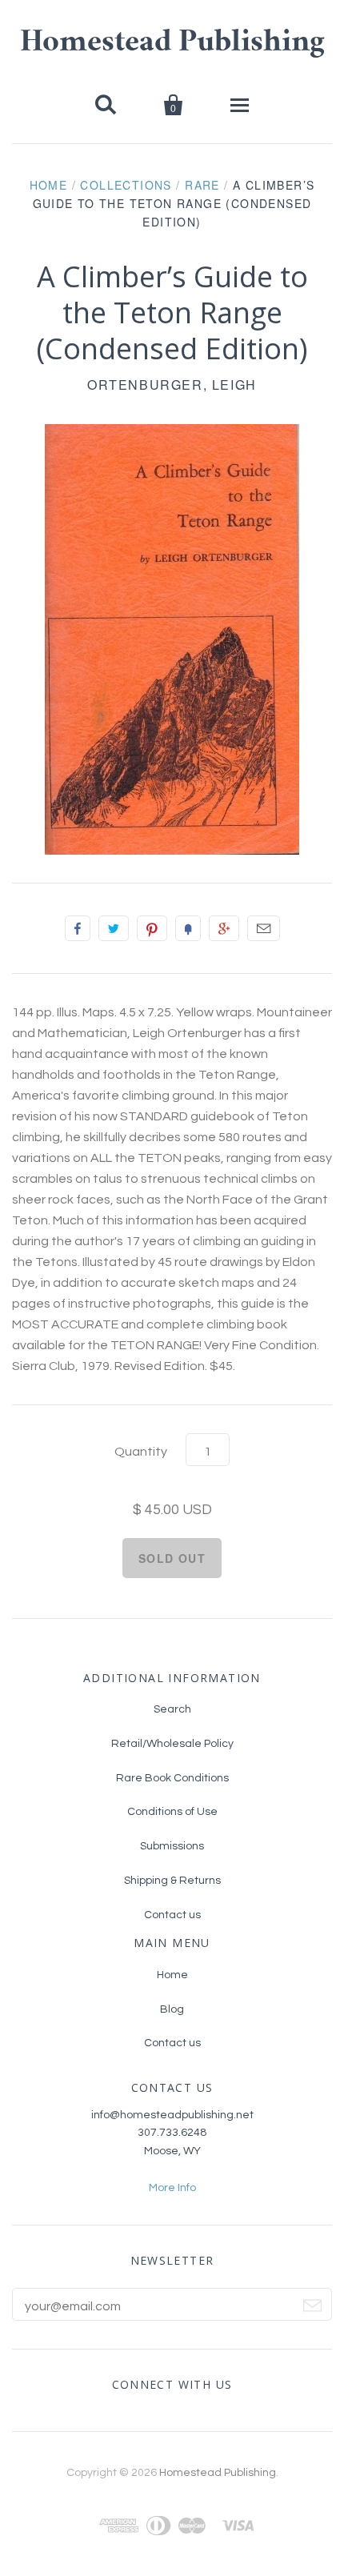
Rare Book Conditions (172, 1778)
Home (49, 185)
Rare (202, 185)
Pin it (152, 928)
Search (172, 1709)
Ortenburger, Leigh (172, 385)
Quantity (141, 1452)
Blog (172, 2009)
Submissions (172, 1846)
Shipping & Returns (172, 1881)
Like (78, 928)
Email (264, 928)
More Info (172, 2188)
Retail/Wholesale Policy (172, 1744)
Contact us (172, 1915)
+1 (224, 928)
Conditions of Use (172, 1812)
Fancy (188, 928)
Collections (126, 185)
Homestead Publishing (172, 44)
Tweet (114, 928)
